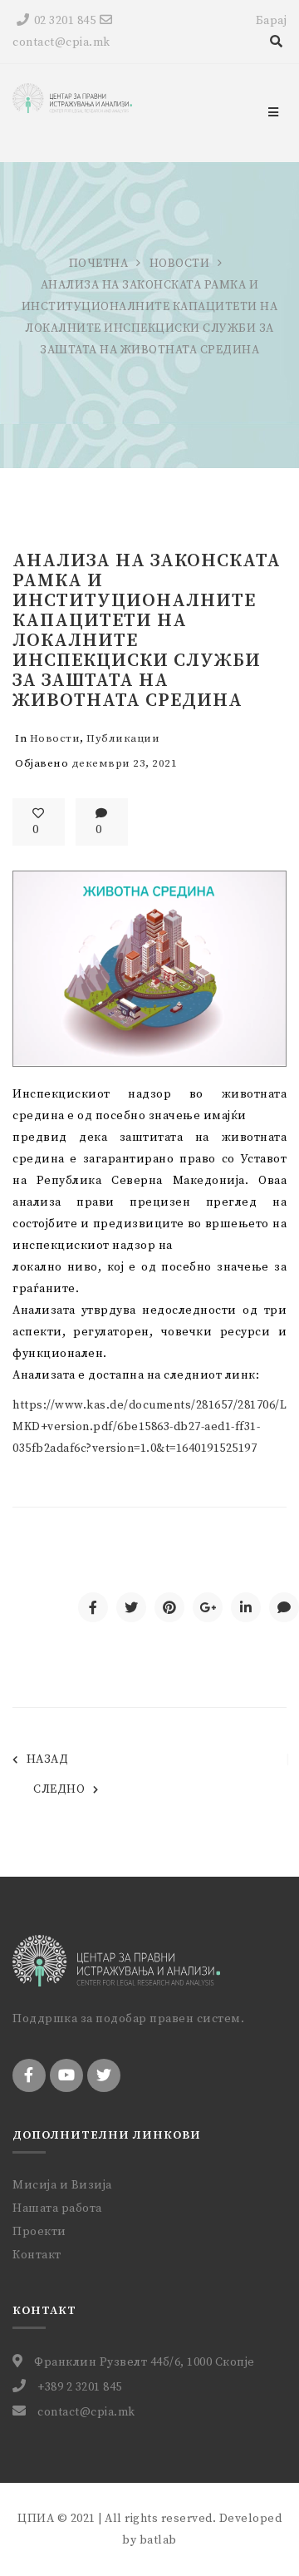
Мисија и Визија (62, 2185)
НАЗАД (47, 1759)
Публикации (123, 738)
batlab (158, 2540)
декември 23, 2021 (125, 763)
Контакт (37, 2255)
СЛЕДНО (59, 1789)
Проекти (39, 2232)
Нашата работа (57, 2208)
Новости (180, 264)
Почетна (99, 264)
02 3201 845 (65, 21)
